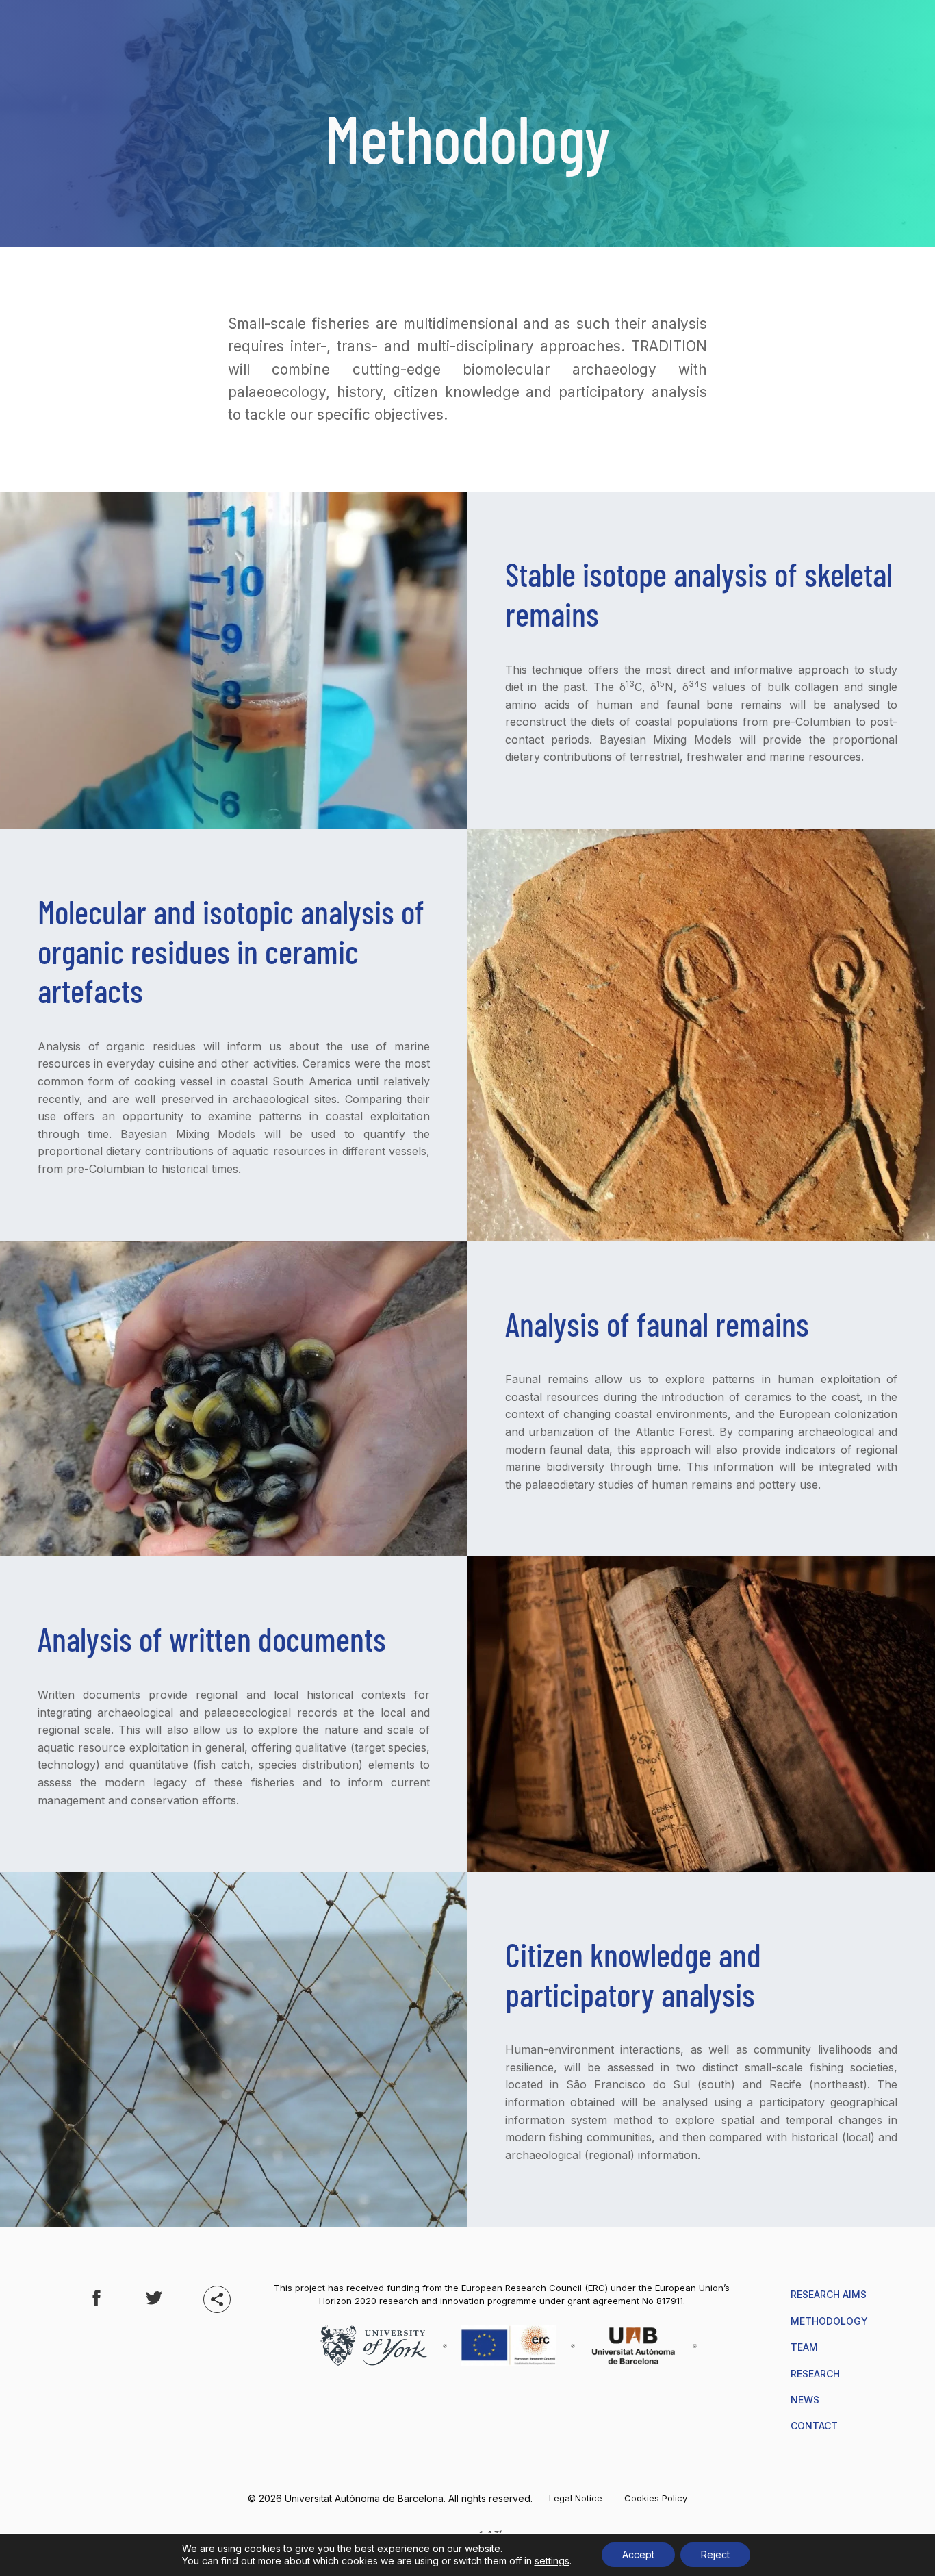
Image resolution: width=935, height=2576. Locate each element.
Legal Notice (576, 2498)
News (805, 2400)
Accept (638, 2554)
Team (804, 2347)
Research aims (829, 2294)
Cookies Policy (656, 2498)
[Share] (217, 2299)
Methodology (829, 2321)
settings (552, 2561)
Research (815, 2374)
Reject (715, 2554)
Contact (814, 2426)
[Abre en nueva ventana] (97, 2300)
